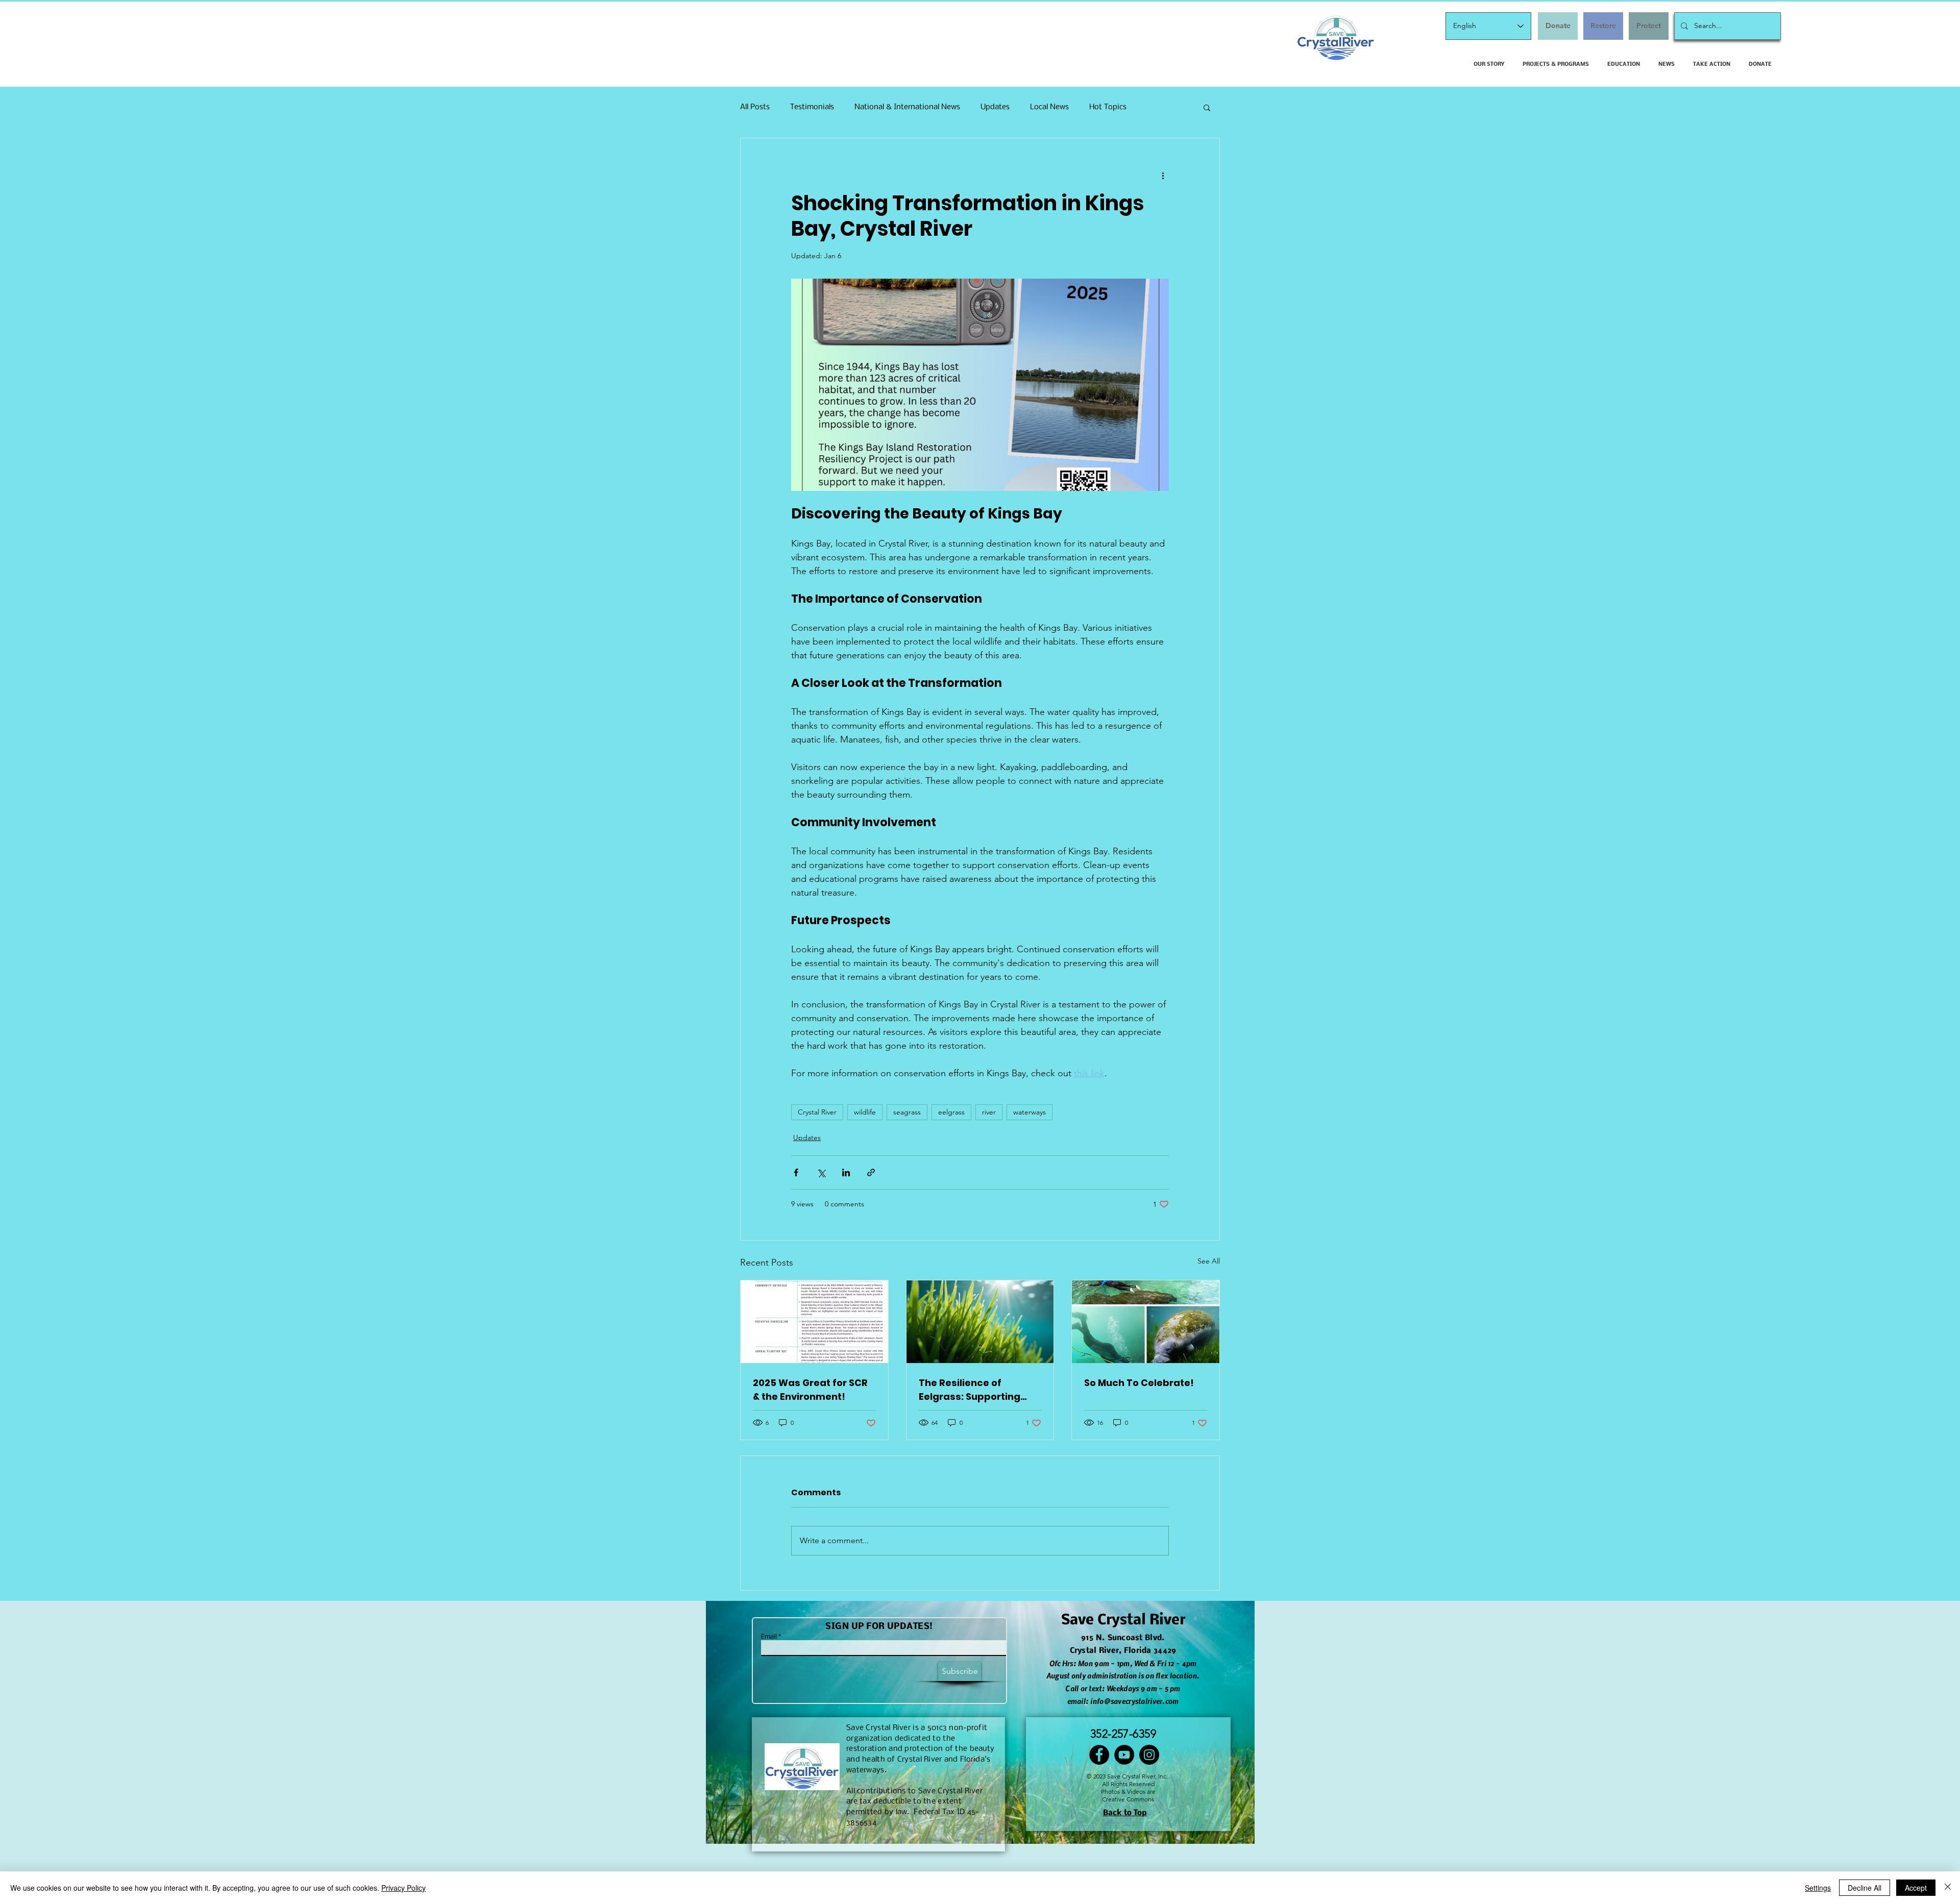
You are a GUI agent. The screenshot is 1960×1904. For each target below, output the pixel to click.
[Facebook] (1099, 1755)
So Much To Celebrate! (1139, 1383)
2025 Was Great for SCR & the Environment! (810, 1390)
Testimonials (812, 107)
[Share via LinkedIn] (846, 1172)
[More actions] (1163, 175)
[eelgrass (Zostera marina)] (980, 1322)
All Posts (755, 107)
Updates (995, 107)
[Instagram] (1149, 1755)
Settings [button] (1818, 1888)
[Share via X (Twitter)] (821, 1172)
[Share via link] (871, 1172)
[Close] (1948, 1888)
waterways (1030, 1112)
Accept (1916, 1888)
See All (1209, 1261)
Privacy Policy (403, 1888)
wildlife (865, 1112)
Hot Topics (1108, 107)
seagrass (907, 1112)
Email (769, 1637)
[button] (1207, 107)
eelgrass (951, 1112)
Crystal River (817, 1112)
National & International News (907, 107)
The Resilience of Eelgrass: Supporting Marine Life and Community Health (970, 1390)
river (989, 1112)
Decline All (1865, 1888)
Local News (1049, 107)
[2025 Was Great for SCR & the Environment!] (814, 1322)
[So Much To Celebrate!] (1146, 1322)
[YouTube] (1124, 1755)
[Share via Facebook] (796, 1172)
